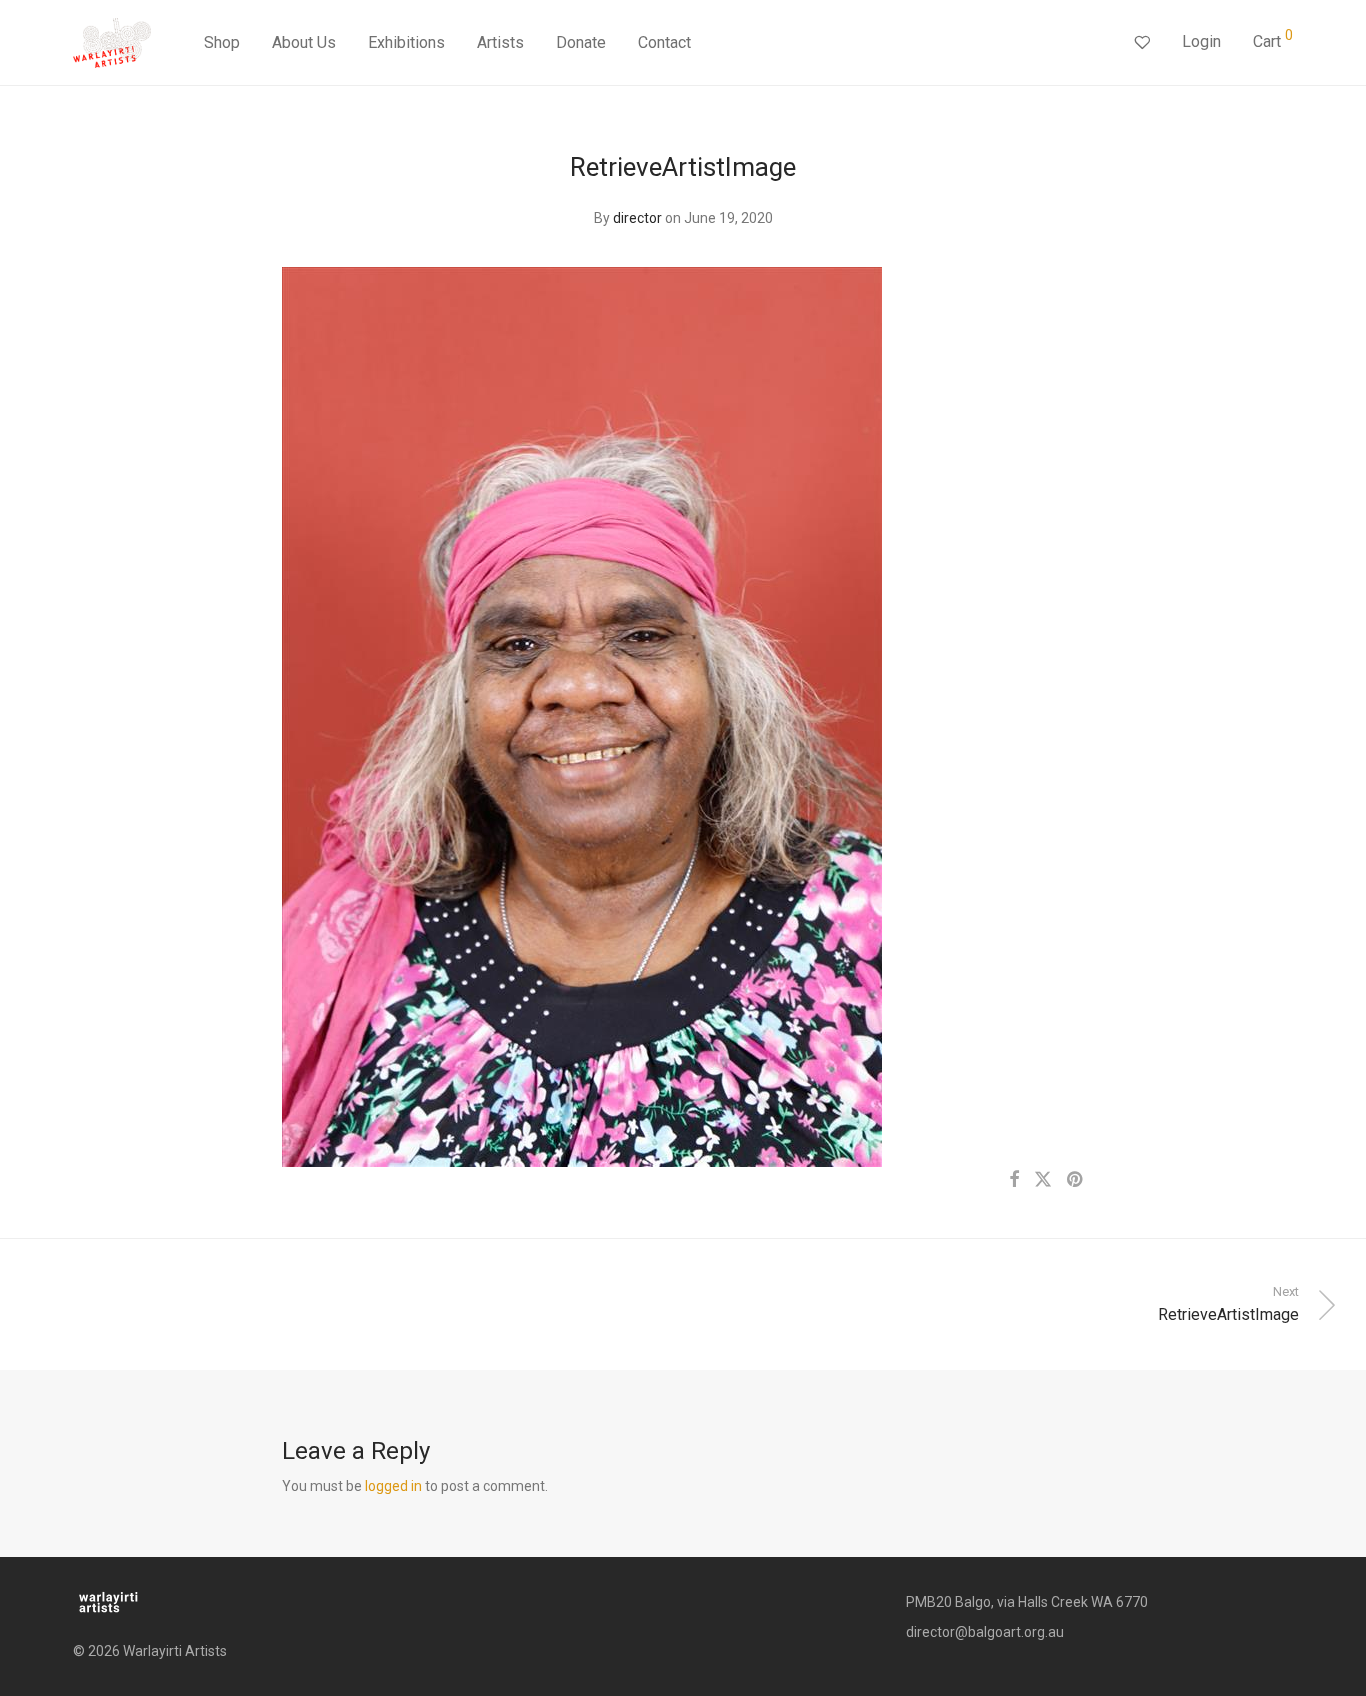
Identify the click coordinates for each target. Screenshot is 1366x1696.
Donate (581, 42)
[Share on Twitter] (1043, 1180)
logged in (393, 1486)
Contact (664, 42)
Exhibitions (406, 42)
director (637, 218)
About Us (304, 42)
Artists (500, 42)
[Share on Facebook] (1014, 1180)
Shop (222, 42)
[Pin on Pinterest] (1076, 1180)
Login (1201, 41)
